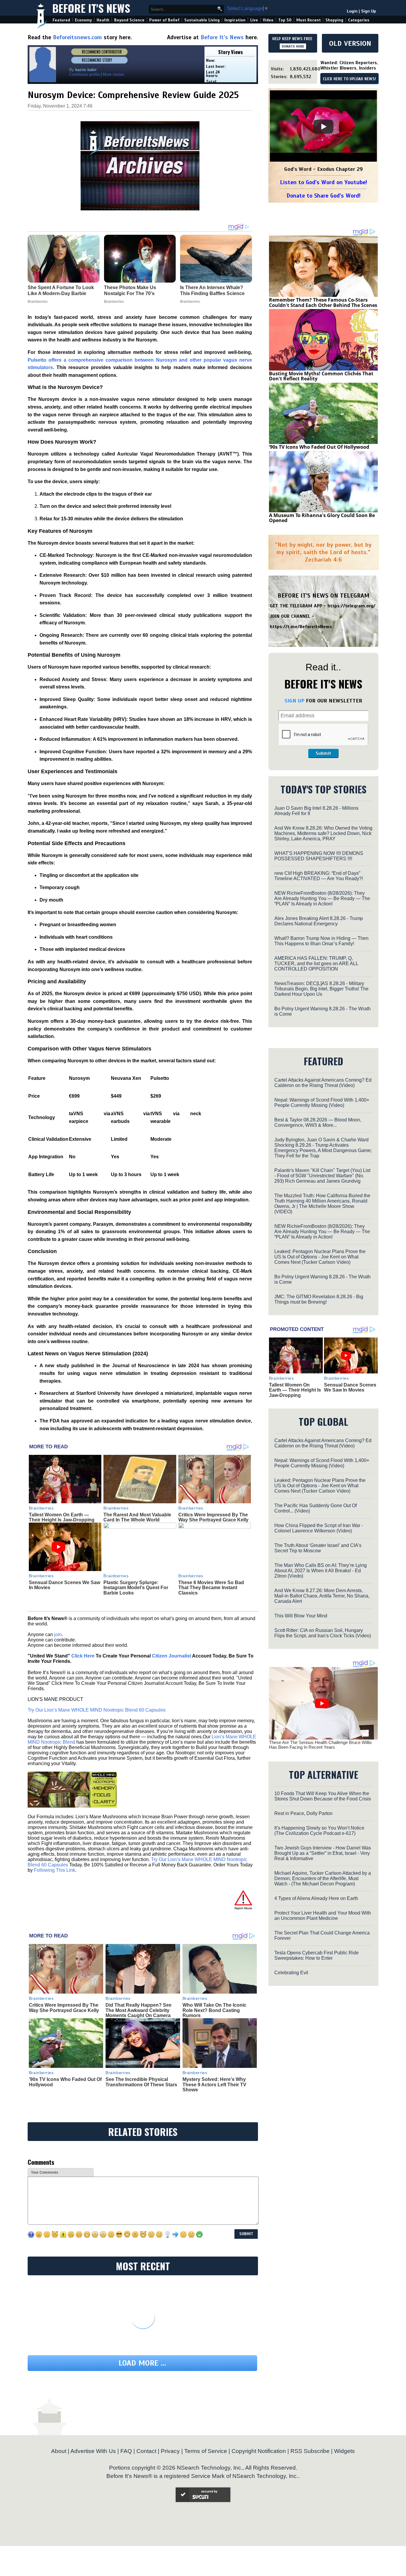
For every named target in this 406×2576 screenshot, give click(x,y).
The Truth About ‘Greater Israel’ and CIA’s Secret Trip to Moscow (318, 1548)
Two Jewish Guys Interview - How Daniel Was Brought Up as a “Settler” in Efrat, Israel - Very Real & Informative (323, 1853)
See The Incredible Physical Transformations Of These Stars (141, 2082)
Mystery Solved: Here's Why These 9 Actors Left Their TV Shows (214, 2085)
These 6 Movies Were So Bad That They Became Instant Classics (211, 1588)
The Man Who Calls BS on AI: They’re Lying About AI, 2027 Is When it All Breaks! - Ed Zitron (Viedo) (321, 1571)
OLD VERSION (350, 43)
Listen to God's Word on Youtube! (324, 182)
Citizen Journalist (171, 1656)
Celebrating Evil (291, 1973)
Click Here (83, 1656)
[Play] (323, 127)
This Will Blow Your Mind (301, 1616)
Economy (83, 20)
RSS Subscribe (310, 2451)
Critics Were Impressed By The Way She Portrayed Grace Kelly (213, 1517)
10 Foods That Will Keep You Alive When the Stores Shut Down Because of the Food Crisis (323, 1796)
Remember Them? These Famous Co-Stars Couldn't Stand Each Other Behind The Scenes (323, 302)
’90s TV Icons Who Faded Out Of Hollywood (319, 447)
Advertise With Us (93, 2451)
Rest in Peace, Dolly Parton (303, 1813)
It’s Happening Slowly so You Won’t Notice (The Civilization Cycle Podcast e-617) (319, 1831)
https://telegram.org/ (351, 606)
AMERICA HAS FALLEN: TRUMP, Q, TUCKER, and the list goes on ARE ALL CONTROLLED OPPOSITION (316, 964)
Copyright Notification (259, 2451)
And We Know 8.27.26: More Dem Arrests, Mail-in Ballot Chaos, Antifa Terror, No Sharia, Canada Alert (322, 1596)
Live (254, 20)
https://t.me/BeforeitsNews (301, 627)
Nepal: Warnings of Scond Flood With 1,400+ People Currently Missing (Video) (322, 1103)
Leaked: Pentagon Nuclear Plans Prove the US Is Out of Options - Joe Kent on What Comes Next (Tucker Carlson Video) (320, 1257)
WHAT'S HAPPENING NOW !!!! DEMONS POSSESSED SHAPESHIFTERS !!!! (319, 856)
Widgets (344, 2451)
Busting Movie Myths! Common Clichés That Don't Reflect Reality (321, 376)
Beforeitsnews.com (77, 37)
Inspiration (235, 20)
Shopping (334, 20)
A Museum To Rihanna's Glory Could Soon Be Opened (322, 518)
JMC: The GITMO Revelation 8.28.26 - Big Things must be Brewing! (319, 1299)
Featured (61, 20)
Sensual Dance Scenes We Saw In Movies (350, 1388)
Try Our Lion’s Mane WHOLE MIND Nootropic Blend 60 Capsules (97, 1710)
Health (103, 20)
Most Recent (309, 20)
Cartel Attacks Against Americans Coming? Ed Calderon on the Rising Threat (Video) (323, 1083)
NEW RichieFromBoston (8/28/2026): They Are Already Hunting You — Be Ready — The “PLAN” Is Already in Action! (322, 898)
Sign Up (369, 11)
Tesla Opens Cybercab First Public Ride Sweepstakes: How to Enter (317, 1955)
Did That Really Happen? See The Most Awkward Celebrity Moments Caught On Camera (139, 2010)
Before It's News (91, 8)
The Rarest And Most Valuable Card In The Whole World (137, 1517)
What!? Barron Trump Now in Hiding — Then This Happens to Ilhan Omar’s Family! (321, 941)
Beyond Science (129, 20)
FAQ (126, 2451)
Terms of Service (206, 2451)
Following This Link (55, 1870)
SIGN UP (294, 701)
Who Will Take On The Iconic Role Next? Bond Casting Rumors (214, 2010)
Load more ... (142, 2363)
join (58, 1634)
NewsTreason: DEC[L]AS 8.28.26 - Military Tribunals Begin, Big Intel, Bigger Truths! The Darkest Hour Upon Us (321, 989)
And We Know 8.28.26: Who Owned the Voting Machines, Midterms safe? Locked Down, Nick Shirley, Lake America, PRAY (323, 833)
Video (268, 20)
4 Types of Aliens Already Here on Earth (316, 1898)
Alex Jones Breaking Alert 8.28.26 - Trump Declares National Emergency (319, 921)
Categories (359, 20)
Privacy (170, 2451)
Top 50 (285, 20)
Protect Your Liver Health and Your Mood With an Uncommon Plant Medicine (323, 1916)
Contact (146, 2451)
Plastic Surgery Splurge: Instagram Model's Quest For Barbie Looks (136, 1588)
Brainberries (41, 1508)
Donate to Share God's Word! (324, 196)
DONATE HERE (293, 46)
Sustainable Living (202, 20)
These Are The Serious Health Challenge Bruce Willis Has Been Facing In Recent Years (320, 1745)
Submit (323, 753)
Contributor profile (84, 74)
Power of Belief (164, 20)
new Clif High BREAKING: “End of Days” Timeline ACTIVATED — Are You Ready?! (319, 876)
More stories (114, 74)
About (59, 2451)
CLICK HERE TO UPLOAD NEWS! (349, 79)
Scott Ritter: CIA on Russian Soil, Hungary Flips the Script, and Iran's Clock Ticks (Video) (323, 1633)
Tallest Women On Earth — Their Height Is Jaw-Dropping (62, 1517)
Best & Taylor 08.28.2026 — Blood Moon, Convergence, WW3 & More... (318, 1122)
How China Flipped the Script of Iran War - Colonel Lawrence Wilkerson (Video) (319, 1528)
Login (352, 11)
